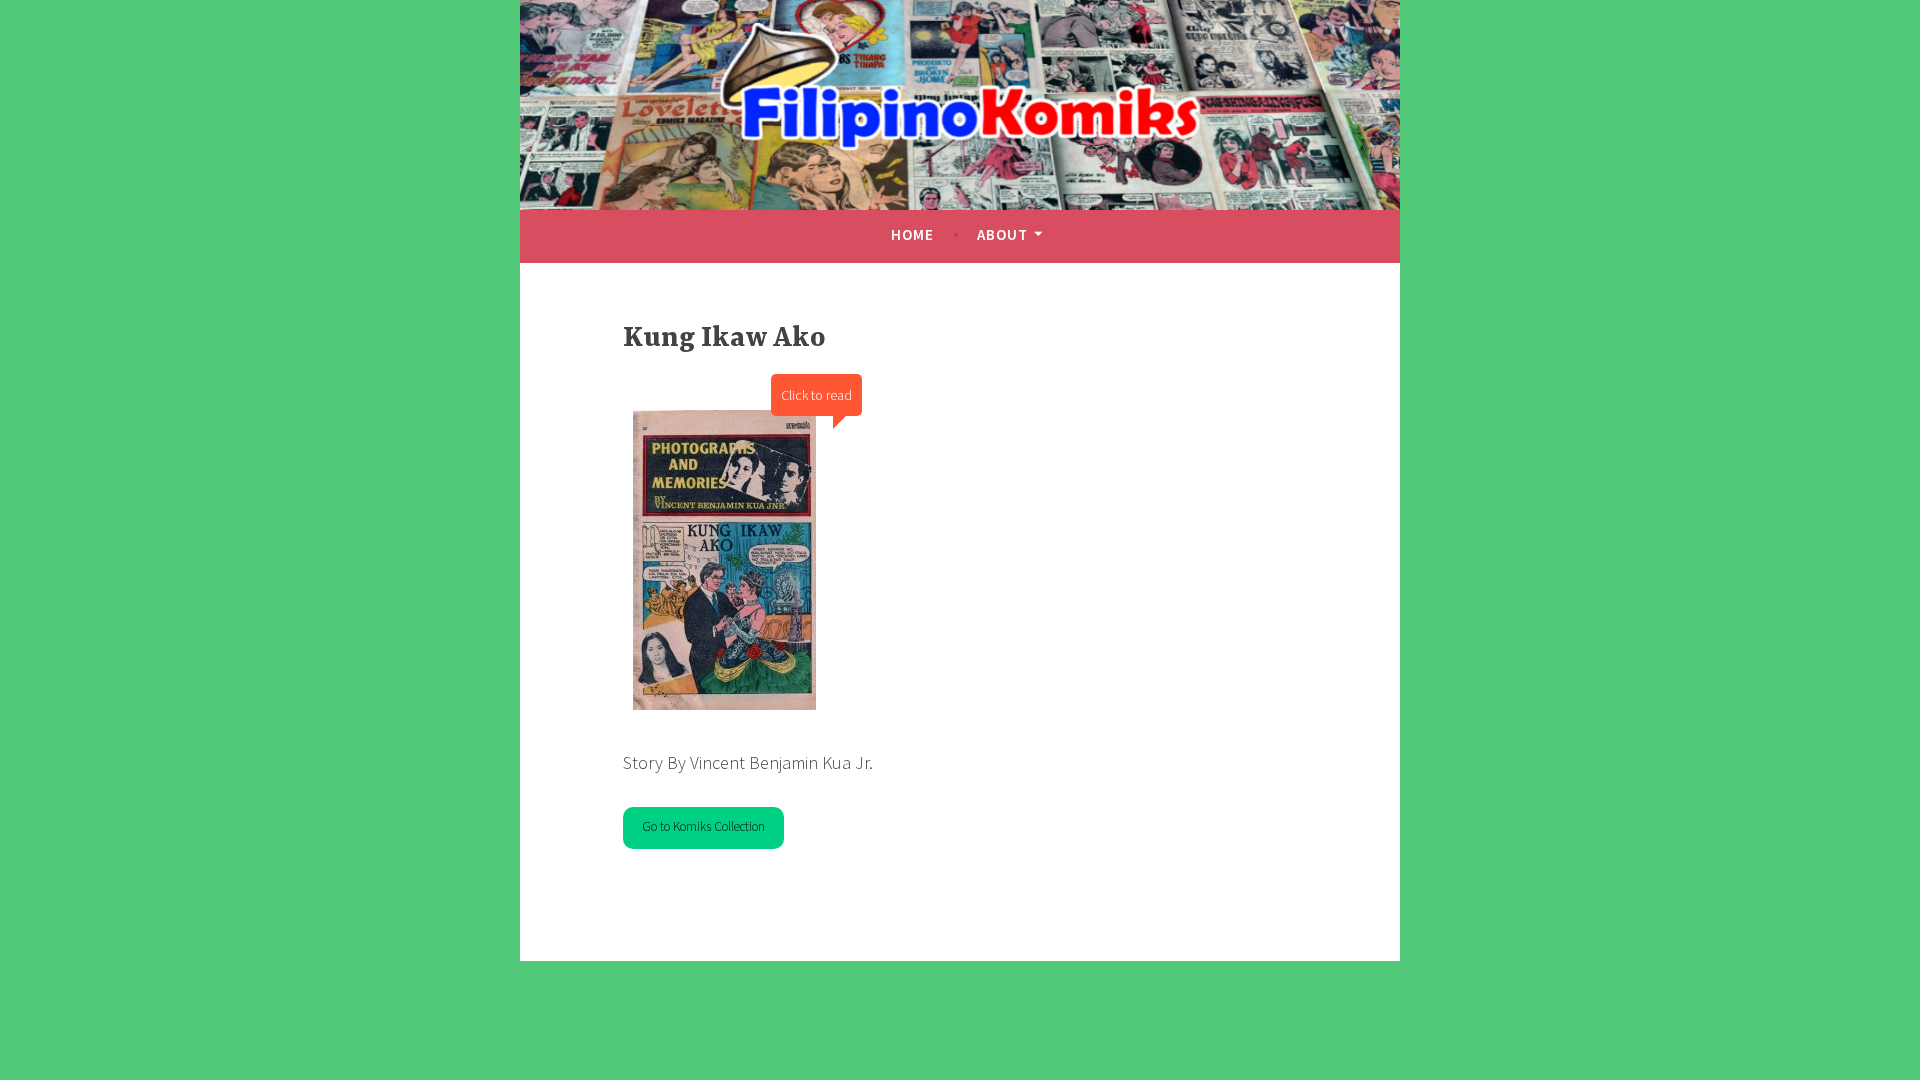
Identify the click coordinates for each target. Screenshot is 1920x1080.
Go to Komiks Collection (703, 826)
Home (912, 234)
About (1002, 234)
